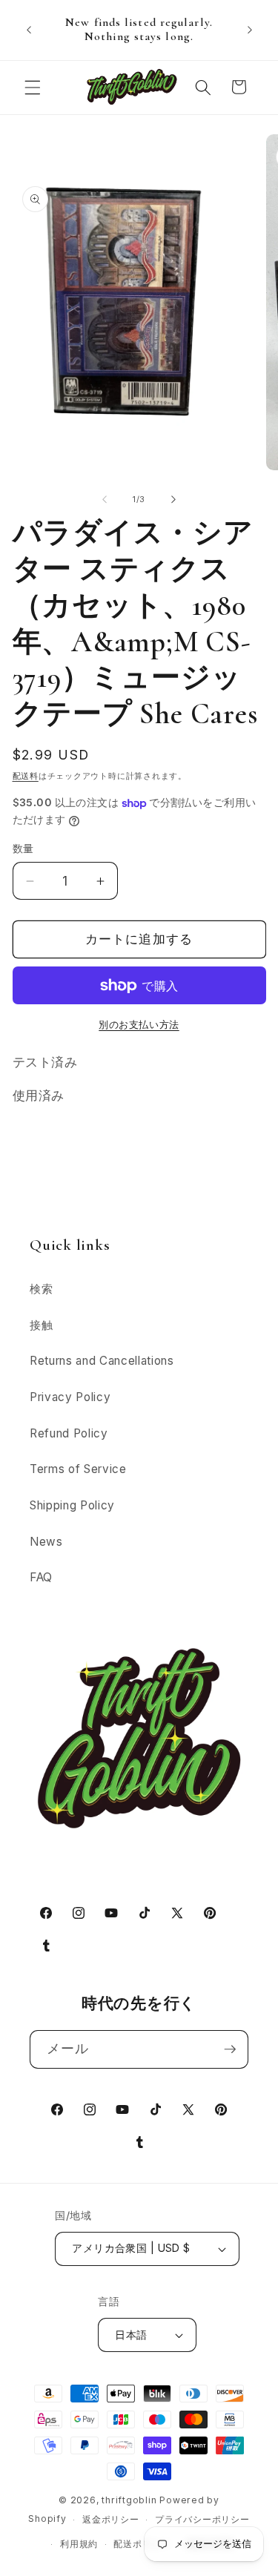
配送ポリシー (142, 2544)
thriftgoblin (129, 2500)
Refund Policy (69, 1433)
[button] (33, 87)
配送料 (26, 776)
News (46, 1542)
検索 (41, 1289)
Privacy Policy (70, 1397)
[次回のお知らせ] (250, 30)
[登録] (230, 2049)
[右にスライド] (173, 499)
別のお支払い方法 (139, 1024)
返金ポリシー (111, 2519)
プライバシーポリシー (202, 2519)
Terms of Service (78, 1469)
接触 (41, 1325)
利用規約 (79, 2544)
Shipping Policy (72, 1505)
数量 (23, 848)
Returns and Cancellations (102, 1361)
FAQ (41, 1577)
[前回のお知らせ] (29, 30)
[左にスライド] (105, 499)
